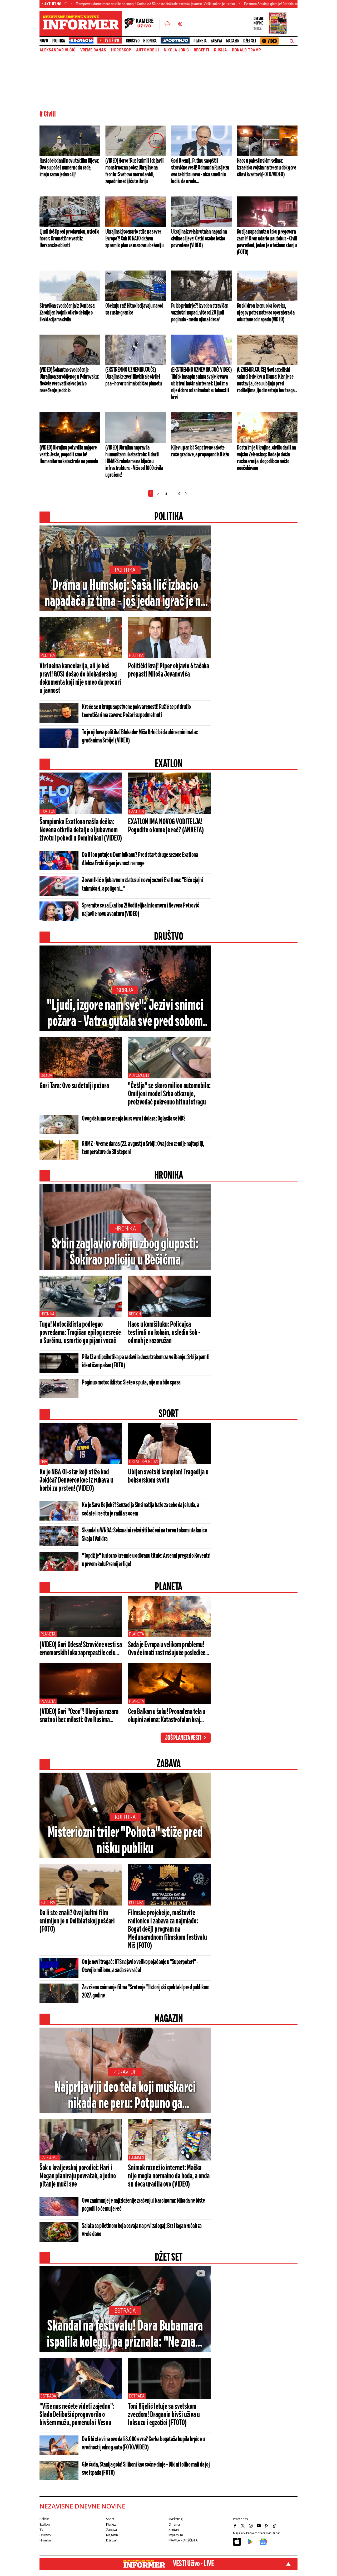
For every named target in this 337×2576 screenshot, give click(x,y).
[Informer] (167, 24)
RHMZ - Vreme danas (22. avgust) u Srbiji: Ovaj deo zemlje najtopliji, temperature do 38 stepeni (143, 1148)
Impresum (176, 2535)
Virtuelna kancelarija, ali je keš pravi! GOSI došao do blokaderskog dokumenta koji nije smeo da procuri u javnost (80, 679)
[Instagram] (251, 2526)
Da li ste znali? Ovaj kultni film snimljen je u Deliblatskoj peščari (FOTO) (77, 1921)
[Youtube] (259, 2526)
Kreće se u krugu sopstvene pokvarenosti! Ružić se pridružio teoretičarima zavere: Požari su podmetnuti (136, 711)
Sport (110, 2519)
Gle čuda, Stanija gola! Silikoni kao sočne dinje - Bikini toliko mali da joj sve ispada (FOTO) (146, 2469)
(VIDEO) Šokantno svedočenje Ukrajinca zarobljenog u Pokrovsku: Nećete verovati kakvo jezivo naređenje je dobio (69, 380)
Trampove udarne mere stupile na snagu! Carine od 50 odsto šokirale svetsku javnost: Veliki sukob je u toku (95, 4)
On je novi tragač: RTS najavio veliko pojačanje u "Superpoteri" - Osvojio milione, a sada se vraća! (140, 1966)
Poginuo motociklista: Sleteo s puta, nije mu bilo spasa (131, 1383)
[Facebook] (236, 2526)
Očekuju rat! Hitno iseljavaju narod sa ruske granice (134, 309)
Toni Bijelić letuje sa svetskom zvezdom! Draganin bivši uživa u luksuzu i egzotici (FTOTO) (164, 2415)
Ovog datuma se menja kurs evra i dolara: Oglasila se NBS (134, 1119)
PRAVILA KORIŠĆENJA (183, 2540)
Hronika (150, 41)
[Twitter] (244, 2526)
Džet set (250, 41)
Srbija (125, 990)
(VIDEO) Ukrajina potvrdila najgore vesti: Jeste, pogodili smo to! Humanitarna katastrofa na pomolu (69, 455)
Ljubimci (136, 2157)
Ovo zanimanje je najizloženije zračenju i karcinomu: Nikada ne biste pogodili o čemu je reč (143, 2205)
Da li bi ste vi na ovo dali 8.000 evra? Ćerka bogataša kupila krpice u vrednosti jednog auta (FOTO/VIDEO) (143, 2444)
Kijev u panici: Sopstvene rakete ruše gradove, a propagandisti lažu (200, 451)
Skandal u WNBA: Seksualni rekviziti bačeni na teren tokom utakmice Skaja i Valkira (144, 1535)
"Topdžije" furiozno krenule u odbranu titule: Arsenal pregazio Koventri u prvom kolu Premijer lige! (146, 1560)
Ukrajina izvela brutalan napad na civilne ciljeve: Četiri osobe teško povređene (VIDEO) (199, 239)
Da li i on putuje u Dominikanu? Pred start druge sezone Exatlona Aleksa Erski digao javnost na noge (140, 859)
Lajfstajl (50, 2157)
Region (135, 1314)
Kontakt (174, 2530)
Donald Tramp (246, 50)
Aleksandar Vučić (57, 50)
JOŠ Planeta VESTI (183, 1738)
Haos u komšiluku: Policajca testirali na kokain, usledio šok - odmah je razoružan (164, 1333)
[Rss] (267, 2526)
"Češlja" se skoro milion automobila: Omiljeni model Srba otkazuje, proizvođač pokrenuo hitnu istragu (169, 1094)
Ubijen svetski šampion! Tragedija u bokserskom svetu (168, 1476)
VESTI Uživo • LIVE (193, 2564)
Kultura (125, 1817)
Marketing (175, 2519)
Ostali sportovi (143, 1462)
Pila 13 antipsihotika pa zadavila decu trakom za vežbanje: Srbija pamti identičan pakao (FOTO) (146, 1361)
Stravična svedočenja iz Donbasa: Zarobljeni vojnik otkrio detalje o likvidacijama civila (68, 313)
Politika (58, 41)
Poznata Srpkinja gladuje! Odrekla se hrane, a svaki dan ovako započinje (237, 4)
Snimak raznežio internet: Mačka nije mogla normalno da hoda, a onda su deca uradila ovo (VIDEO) (169, 2176)
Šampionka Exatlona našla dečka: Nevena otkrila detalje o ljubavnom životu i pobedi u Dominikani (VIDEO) (81, 830)
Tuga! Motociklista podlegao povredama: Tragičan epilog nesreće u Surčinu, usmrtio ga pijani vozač (80, 1333)
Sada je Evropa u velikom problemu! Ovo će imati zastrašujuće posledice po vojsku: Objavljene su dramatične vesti (167, 1649)
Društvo (133, 41)
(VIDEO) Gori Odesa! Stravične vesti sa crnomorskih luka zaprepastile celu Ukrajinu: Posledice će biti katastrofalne (81, 1649)
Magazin (233, 41)
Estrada (125, 2311)
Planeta (200, 41)
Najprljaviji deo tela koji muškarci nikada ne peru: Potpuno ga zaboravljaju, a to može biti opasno (125, 2096)
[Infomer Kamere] (142, 24)
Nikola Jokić (176, 50)
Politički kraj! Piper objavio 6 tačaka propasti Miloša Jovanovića (168, 670)
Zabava (216, 41)
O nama (174, 2524)
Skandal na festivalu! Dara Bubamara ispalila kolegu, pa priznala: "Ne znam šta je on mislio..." (125, 2335)
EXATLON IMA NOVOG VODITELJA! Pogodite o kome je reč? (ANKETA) (166, 826)
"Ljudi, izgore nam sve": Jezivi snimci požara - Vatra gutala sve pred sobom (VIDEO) (125, 1014)
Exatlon (48, 811)
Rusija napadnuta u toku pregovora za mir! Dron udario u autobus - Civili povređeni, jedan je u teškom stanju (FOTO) (267, 242)
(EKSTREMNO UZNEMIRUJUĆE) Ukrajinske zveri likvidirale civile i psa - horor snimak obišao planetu (133, 377)
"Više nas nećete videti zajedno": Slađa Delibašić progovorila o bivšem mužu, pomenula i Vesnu (77, 2415)
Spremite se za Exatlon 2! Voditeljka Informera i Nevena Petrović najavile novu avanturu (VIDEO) (140, 910)
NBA (44, 1462)
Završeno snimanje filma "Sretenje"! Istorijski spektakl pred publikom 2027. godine (146, 1992)
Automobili (139, 1075)
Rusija (220, 50)
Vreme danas (93, 50)
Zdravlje (125, 2072)
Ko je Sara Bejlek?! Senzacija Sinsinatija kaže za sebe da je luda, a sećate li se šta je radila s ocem (140, 1509)
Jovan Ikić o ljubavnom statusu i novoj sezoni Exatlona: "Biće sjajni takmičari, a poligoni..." (142, 885)
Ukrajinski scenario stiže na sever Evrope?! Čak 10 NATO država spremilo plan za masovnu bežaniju (134, 239)
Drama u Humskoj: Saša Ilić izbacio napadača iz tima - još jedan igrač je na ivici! (125, 594)
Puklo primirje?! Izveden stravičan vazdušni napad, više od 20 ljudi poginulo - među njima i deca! (200, 313)
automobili (147, 50)
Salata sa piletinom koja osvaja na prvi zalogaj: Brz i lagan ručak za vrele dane (142, 2230)
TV (41, 2530)
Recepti (201, 50)
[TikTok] (275, 2526)
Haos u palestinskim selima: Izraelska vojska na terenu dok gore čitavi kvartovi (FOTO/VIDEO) (266, 168)
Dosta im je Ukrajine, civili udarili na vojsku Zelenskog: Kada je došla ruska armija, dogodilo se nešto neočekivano (266, 458)
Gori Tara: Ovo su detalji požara (74, 1086)
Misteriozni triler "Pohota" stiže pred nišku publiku (125, 1841)
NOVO (44, 41)
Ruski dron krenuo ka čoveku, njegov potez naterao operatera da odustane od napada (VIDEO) (266, 313)
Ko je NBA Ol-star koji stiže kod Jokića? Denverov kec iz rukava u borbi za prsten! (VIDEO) (76, 1480)
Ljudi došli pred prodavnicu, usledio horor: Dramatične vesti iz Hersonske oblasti (69, 239)
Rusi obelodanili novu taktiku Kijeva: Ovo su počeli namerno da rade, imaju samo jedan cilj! (69, 168)
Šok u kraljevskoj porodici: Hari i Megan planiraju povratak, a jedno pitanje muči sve (78, 2176)
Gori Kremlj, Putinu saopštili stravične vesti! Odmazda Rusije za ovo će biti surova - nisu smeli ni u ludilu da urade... (200, 171)
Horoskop (121, 50)
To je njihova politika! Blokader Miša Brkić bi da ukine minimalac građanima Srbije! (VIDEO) (140, 737)
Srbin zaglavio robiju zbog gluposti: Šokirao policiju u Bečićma (125, 1252)
